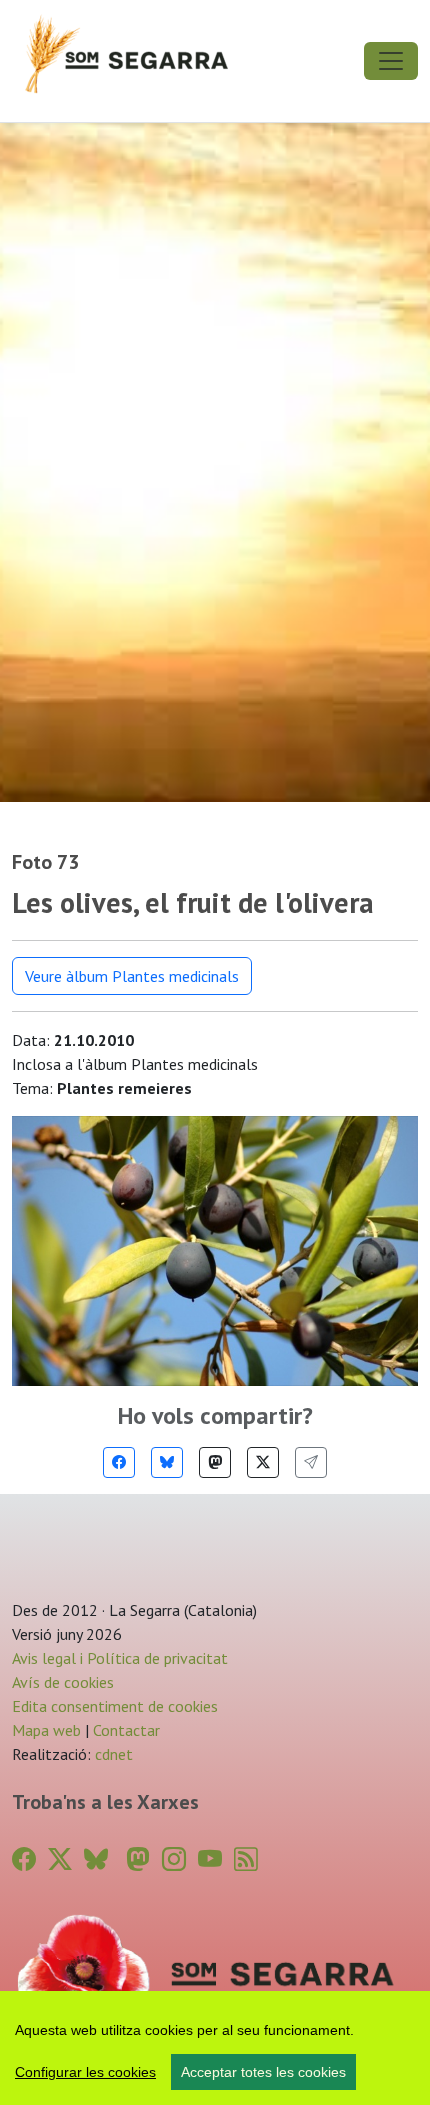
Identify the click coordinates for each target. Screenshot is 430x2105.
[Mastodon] (215, 1462)
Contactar (126, 1730)
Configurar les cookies (85, 2072)
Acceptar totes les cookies (263, 2072)
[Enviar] (311, 1462)
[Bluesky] (167, 1462)
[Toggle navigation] (391, 61)
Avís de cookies (63, 1682)
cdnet (112, 1754)
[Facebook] (119, 1462)
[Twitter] (263, 1462)
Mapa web (46, 1730)
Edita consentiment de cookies (115, 1706)
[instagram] (174, 1859)
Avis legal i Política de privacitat (120, 1658)
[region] (215, 2048)
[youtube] (210, 1859)
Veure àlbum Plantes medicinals (132, 976)
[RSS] (246, 1859)
